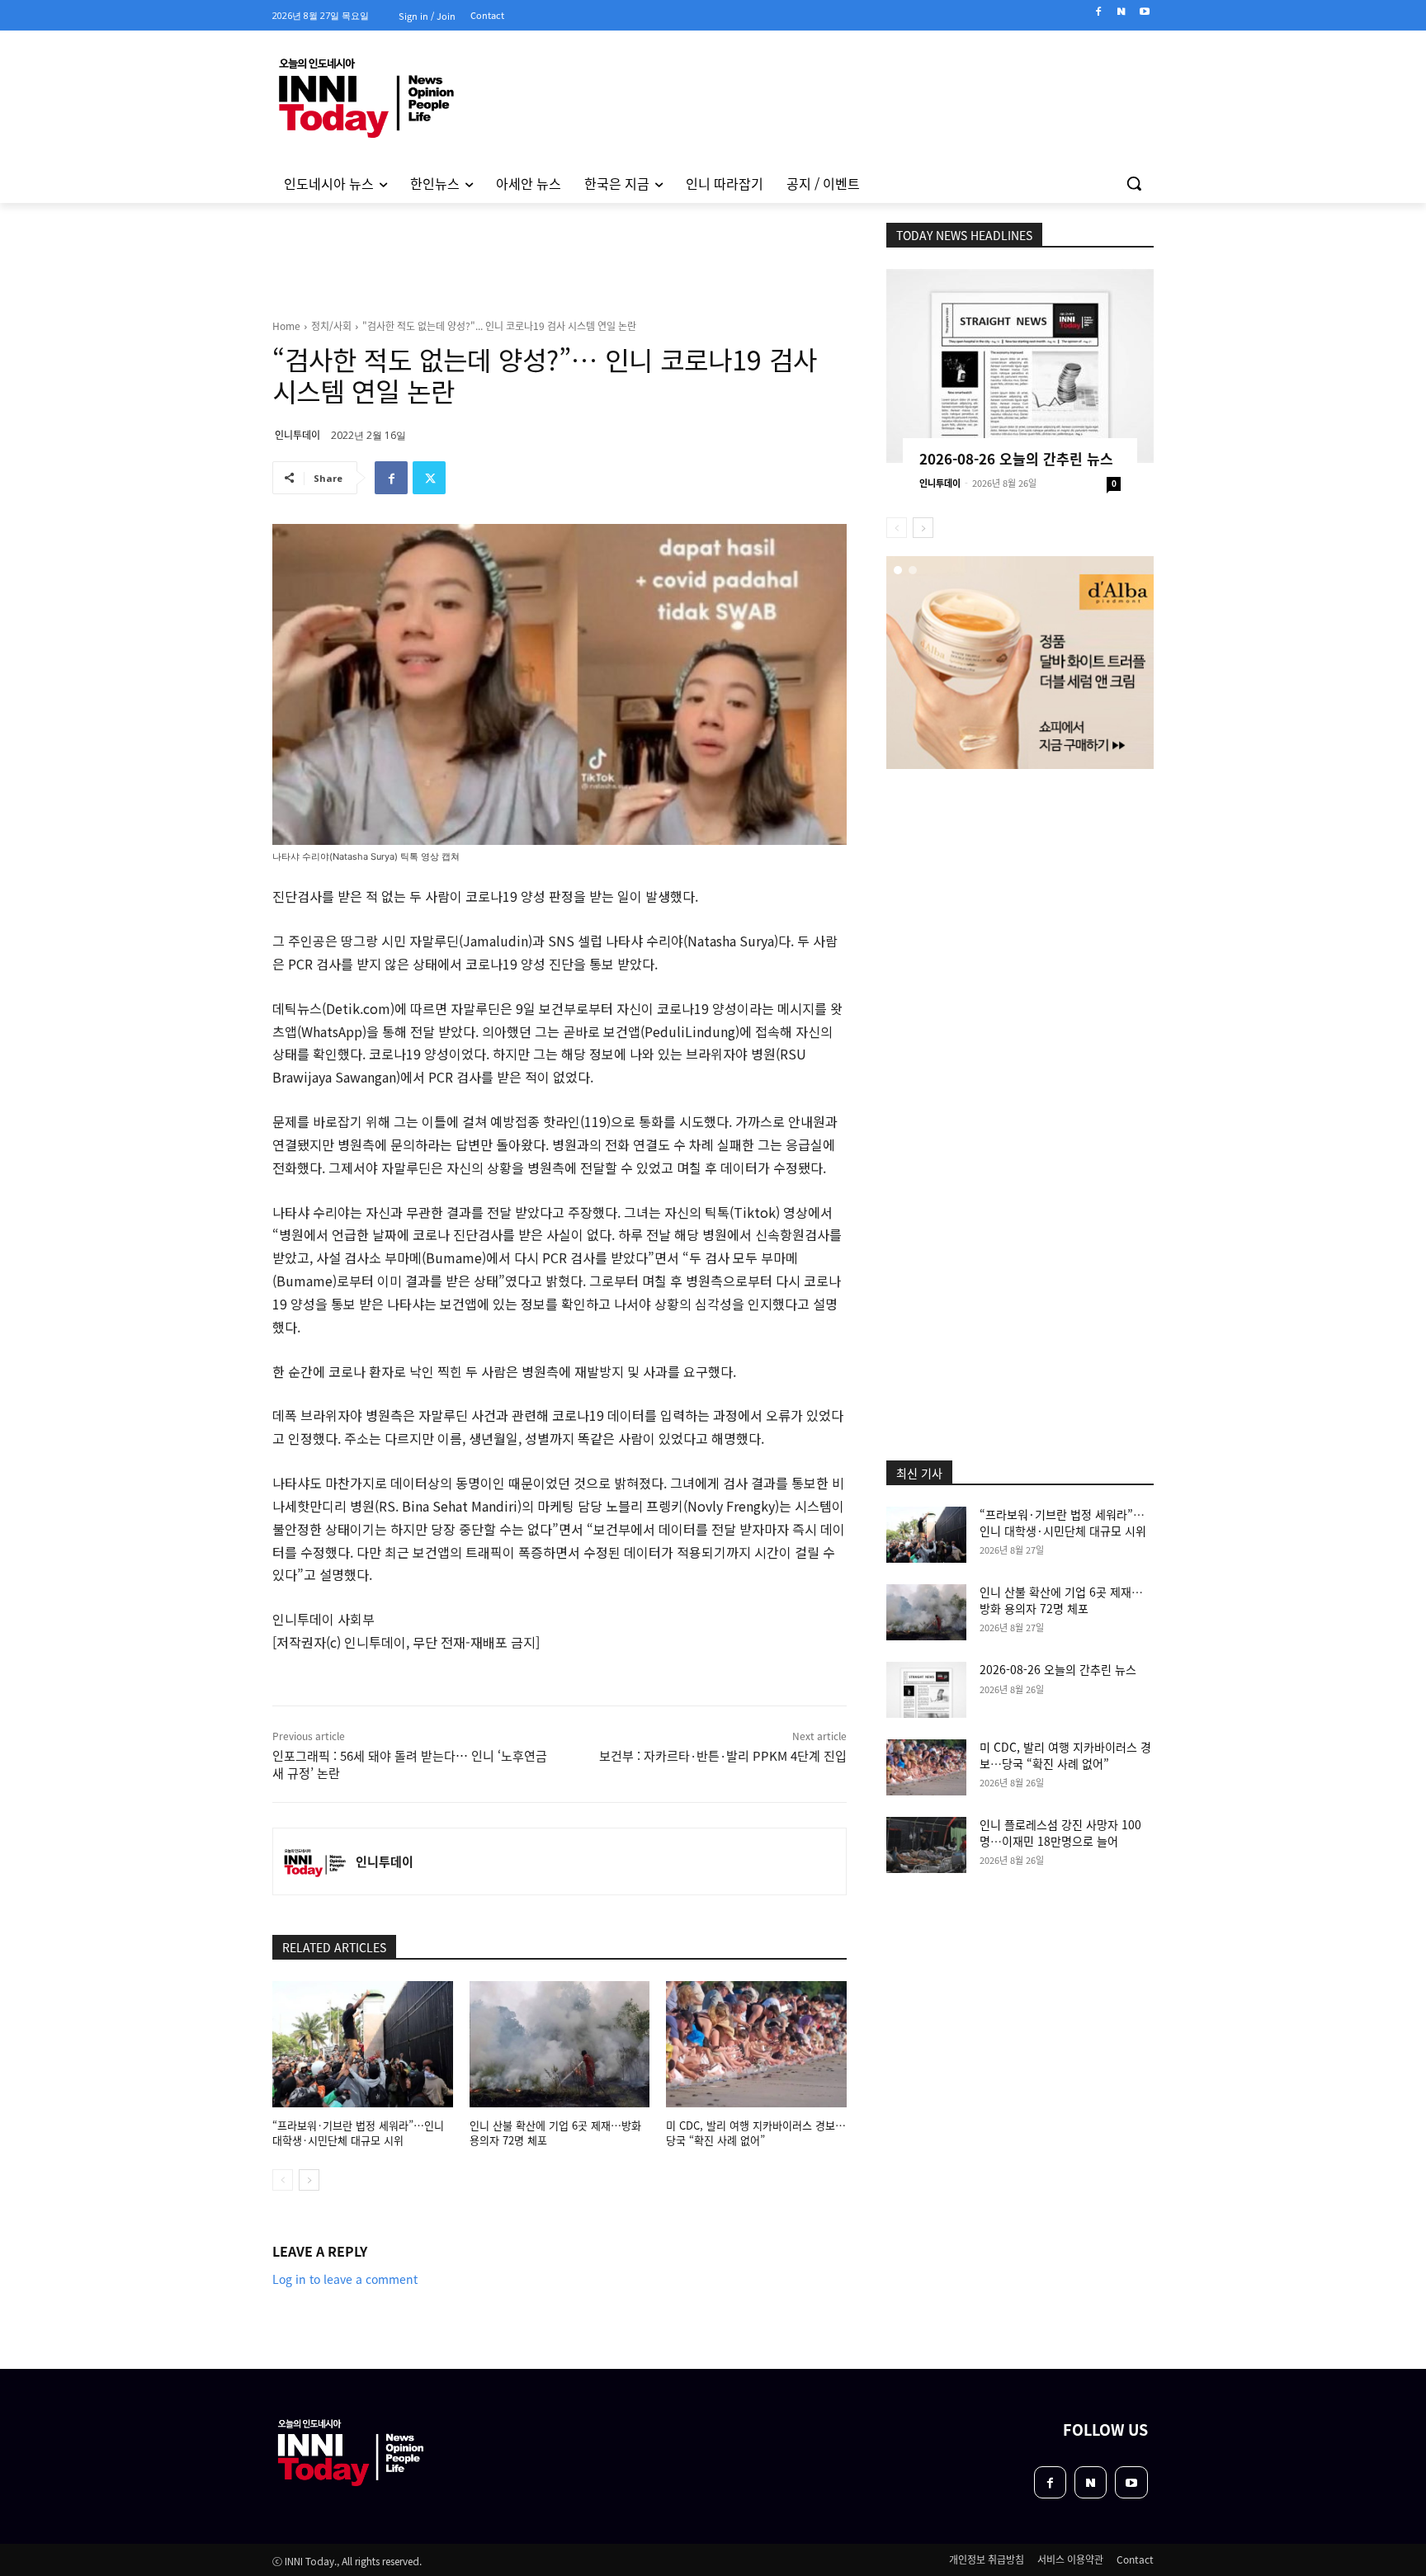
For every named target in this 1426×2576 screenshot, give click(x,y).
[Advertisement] (201, 428)
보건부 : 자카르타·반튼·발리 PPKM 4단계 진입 (723, 1755)
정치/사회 (331, 326)
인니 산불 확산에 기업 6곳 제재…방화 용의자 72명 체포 (555, 2133)
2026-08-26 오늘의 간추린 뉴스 (1016, 458)
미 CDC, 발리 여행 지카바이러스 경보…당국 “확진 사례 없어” (756, 2133)
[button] (1134, 183)
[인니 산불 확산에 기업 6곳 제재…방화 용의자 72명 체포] (560, 2044)
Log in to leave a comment (345, 2279)
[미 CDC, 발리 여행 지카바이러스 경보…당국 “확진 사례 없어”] (756, 2044)
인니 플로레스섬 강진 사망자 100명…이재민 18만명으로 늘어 (1060, 1833)
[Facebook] (1099, 12)
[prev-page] (283, 2180)
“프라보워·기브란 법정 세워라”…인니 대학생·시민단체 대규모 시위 (358, 2133)
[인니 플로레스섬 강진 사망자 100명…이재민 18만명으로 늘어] (926, 1845)
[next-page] (309, 2180)
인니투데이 (297, 434)
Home (286, 326)
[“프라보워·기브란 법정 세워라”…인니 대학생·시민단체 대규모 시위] (363, 2044)
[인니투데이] (314, 1861)
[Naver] (1121, 12)
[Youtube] (1144, 12)
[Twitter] (429, 478)
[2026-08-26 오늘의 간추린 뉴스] (1020, 366)
